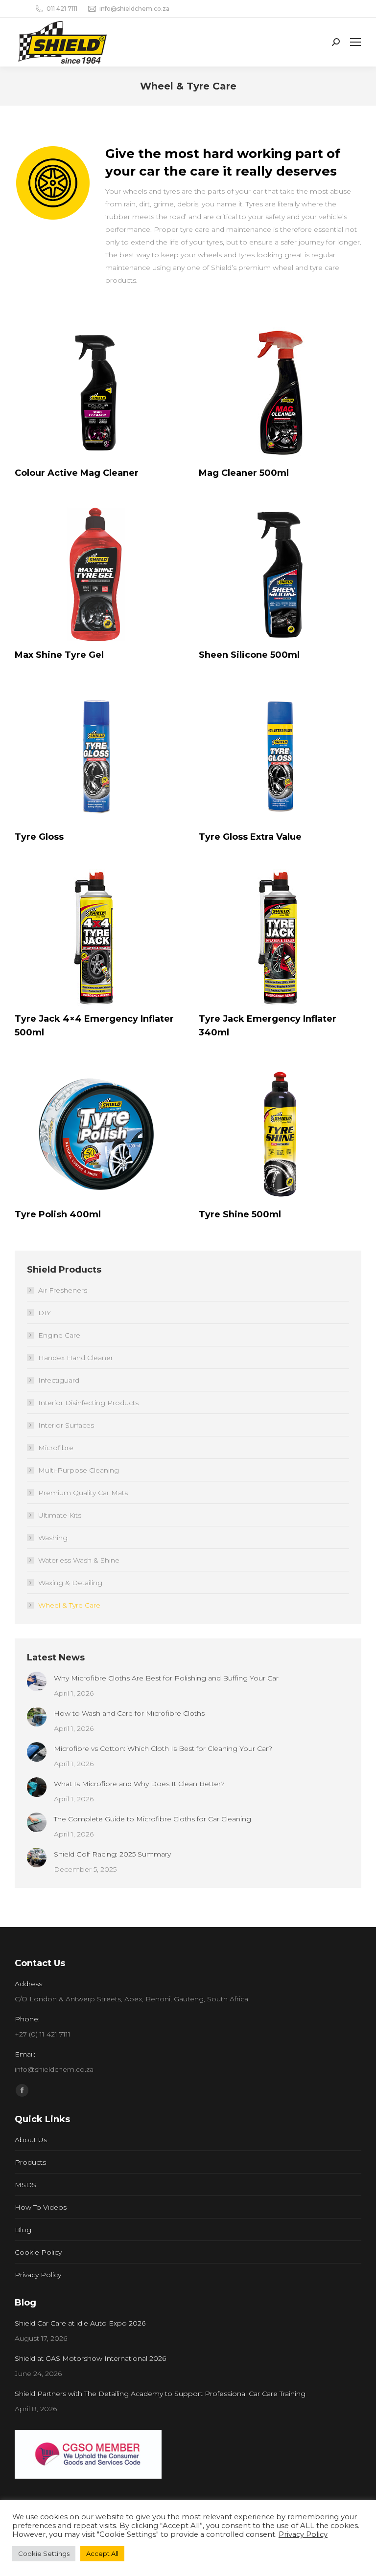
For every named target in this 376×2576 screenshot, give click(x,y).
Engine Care (59, 1335)
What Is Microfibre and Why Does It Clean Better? (139, 1784)
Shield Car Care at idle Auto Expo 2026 (80, 2323)
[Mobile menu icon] (355, 42)
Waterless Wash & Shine (79, 1560)
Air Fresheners (63, 1290)
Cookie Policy (38, 2252)
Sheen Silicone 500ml (249, 655)
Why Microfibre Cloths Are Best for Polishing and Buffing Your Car (166, 1678)
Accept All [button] (102, 2554)
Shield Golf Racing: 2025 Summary (112, 1854)
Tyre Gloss (39, 837)
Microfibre (56, 1448)
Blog (23, 2230)
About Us (31, 2140)
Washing (53, 1538)
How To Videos (41, 2207)
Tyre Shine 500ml (240, 1214)
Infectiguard (59, 1380)
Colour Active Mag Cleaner (77, 473)
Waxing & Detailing (70, 1583)
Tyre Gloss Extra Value (250, 837)
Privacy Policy (38, 2275)
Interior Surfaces (66, 1425)
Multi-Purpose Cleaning (79, 1470)
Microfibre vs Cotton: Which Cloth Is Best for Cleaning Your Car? (163, 1748)
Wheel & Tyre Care (69, 1605)
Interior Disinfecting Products (88, 1403)
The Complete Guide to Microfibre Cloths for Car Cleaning (153, 1819)
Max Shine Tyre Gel (59, 655)
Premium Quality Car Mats (83, 1493)
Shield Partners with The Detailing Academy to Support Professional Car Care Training (160, 2394)
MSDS (25, 2185)
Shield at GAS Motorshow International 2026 (90, 2358)
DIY (45, 1313)
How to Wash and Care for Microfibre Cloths (129, 1713)
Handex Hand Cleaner (76, 1358)
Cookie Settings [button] (44, 2554)
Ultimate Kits (60, 1515)
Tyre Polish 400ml (58, 1214)
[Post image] (37, 1681)
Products (30, 2162)
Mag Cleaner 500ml (244, 473)
